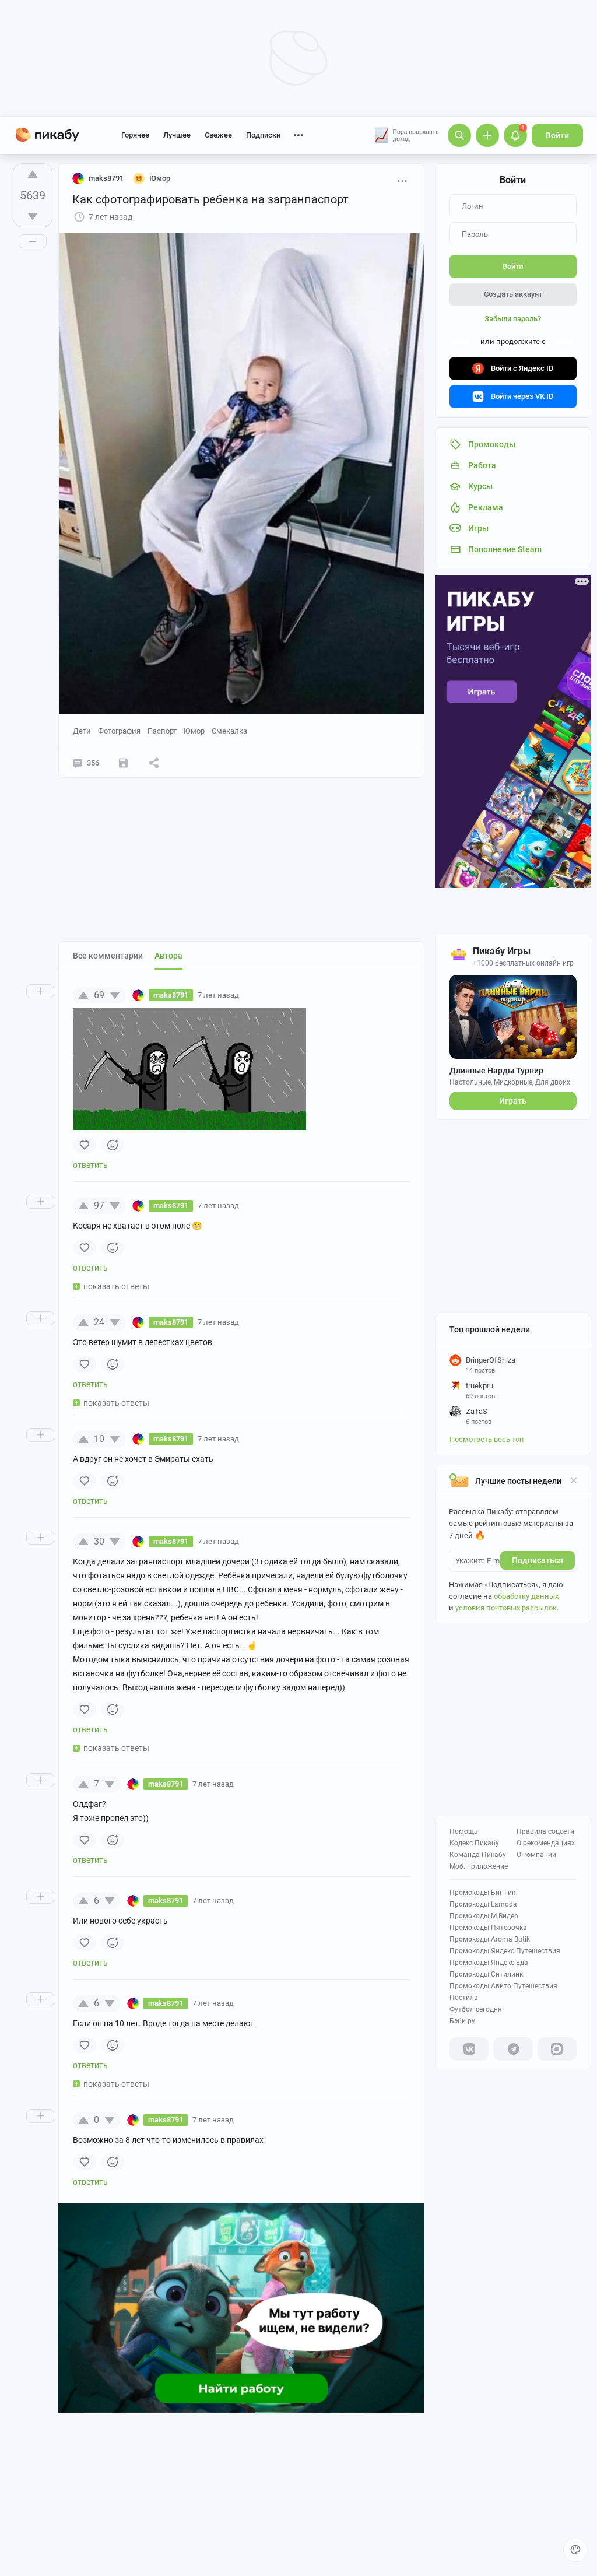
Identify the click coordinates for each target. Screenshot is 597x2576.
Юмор (194, 731)
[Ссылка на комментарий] (261, 995)
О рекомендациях (546, 1843)
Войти (557, 135)
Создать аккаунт (513, 294)
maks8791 (106, 178)
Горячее (135, 135)
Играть (513, 1101)
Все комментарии (108, 956)
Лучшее (177, 135)
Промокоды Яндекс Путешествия (505, 1951)
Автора (168, 956)
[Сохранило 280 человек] (124, 763)
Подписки (263, 135)
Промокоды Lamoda (483, 1904)
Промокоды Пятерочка (488, 1928)
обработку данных (526, 1596)
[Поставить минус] (33, 216)
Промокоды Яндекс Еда (489, 1963)
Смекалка (229, 731)
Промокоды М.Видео (484, 1916)
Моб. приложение (479, 1866)
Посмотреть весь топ (487, 1439)
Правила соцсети (545, 1831)
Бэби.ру (462, 2021)
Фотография (119, 731)
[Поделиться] (154, 763)
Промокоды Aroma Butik (490, 1939)
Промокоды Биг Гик (482, 1893)
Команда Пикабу (478, 1855)
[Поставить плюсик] (33, 174)
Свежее (218, 135)
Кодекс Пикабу (474, 1843)
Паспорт (162, 731)
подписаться (538, 1560)
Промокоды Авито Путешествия (503, 1986)
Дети (82, 731)
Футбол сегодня (476, 2009)
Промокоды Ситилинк (486, 1974)
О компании (536, 1855)
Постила (464, 1998)
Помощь (464, 1831)
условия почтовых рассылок (506, 1608)
